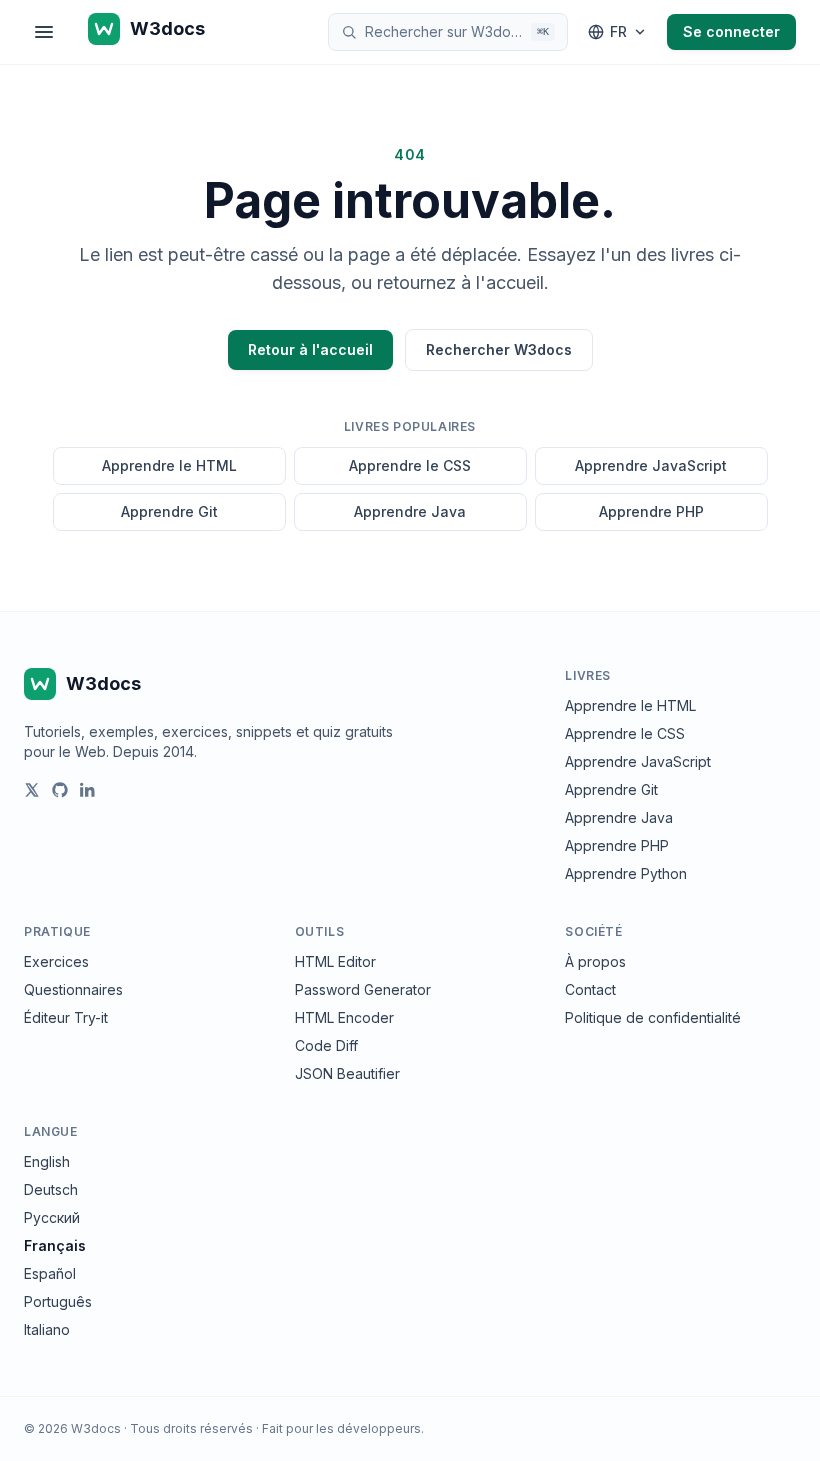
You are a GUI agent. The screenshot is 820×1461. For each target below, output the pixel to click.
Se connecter (731, 31)
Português (58, 1301)
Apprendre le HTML (169, 465)
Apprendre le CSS (410, 465)
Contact (590, 989)
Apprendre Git (169, 511)
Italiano (47, 1329)
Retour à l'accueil (310, 349)
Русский (52, 1217)
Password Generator (363, 989)
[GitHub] (60, 790)
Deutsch (51, 1189)
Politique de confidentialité (653, 1017)
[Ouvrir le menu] (44, 32)
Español (50, 1273)
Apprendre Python (626, 873)
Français (55, 1245)
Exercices (56, 961)
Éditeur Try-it (66, 1017)
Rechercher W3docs (499, 349)
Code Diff (326, 1045)
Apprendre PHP (651, 511)
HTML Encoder (344, 1017)
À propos (595, 961)
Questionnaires (73, 989)
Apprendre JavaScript (651, 465)
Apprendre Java (410, 511)
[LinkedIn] (88, 790)
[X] (32, 790)
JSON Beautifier (347, 1073)
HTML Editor (335, 961)
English (47, 1161)
